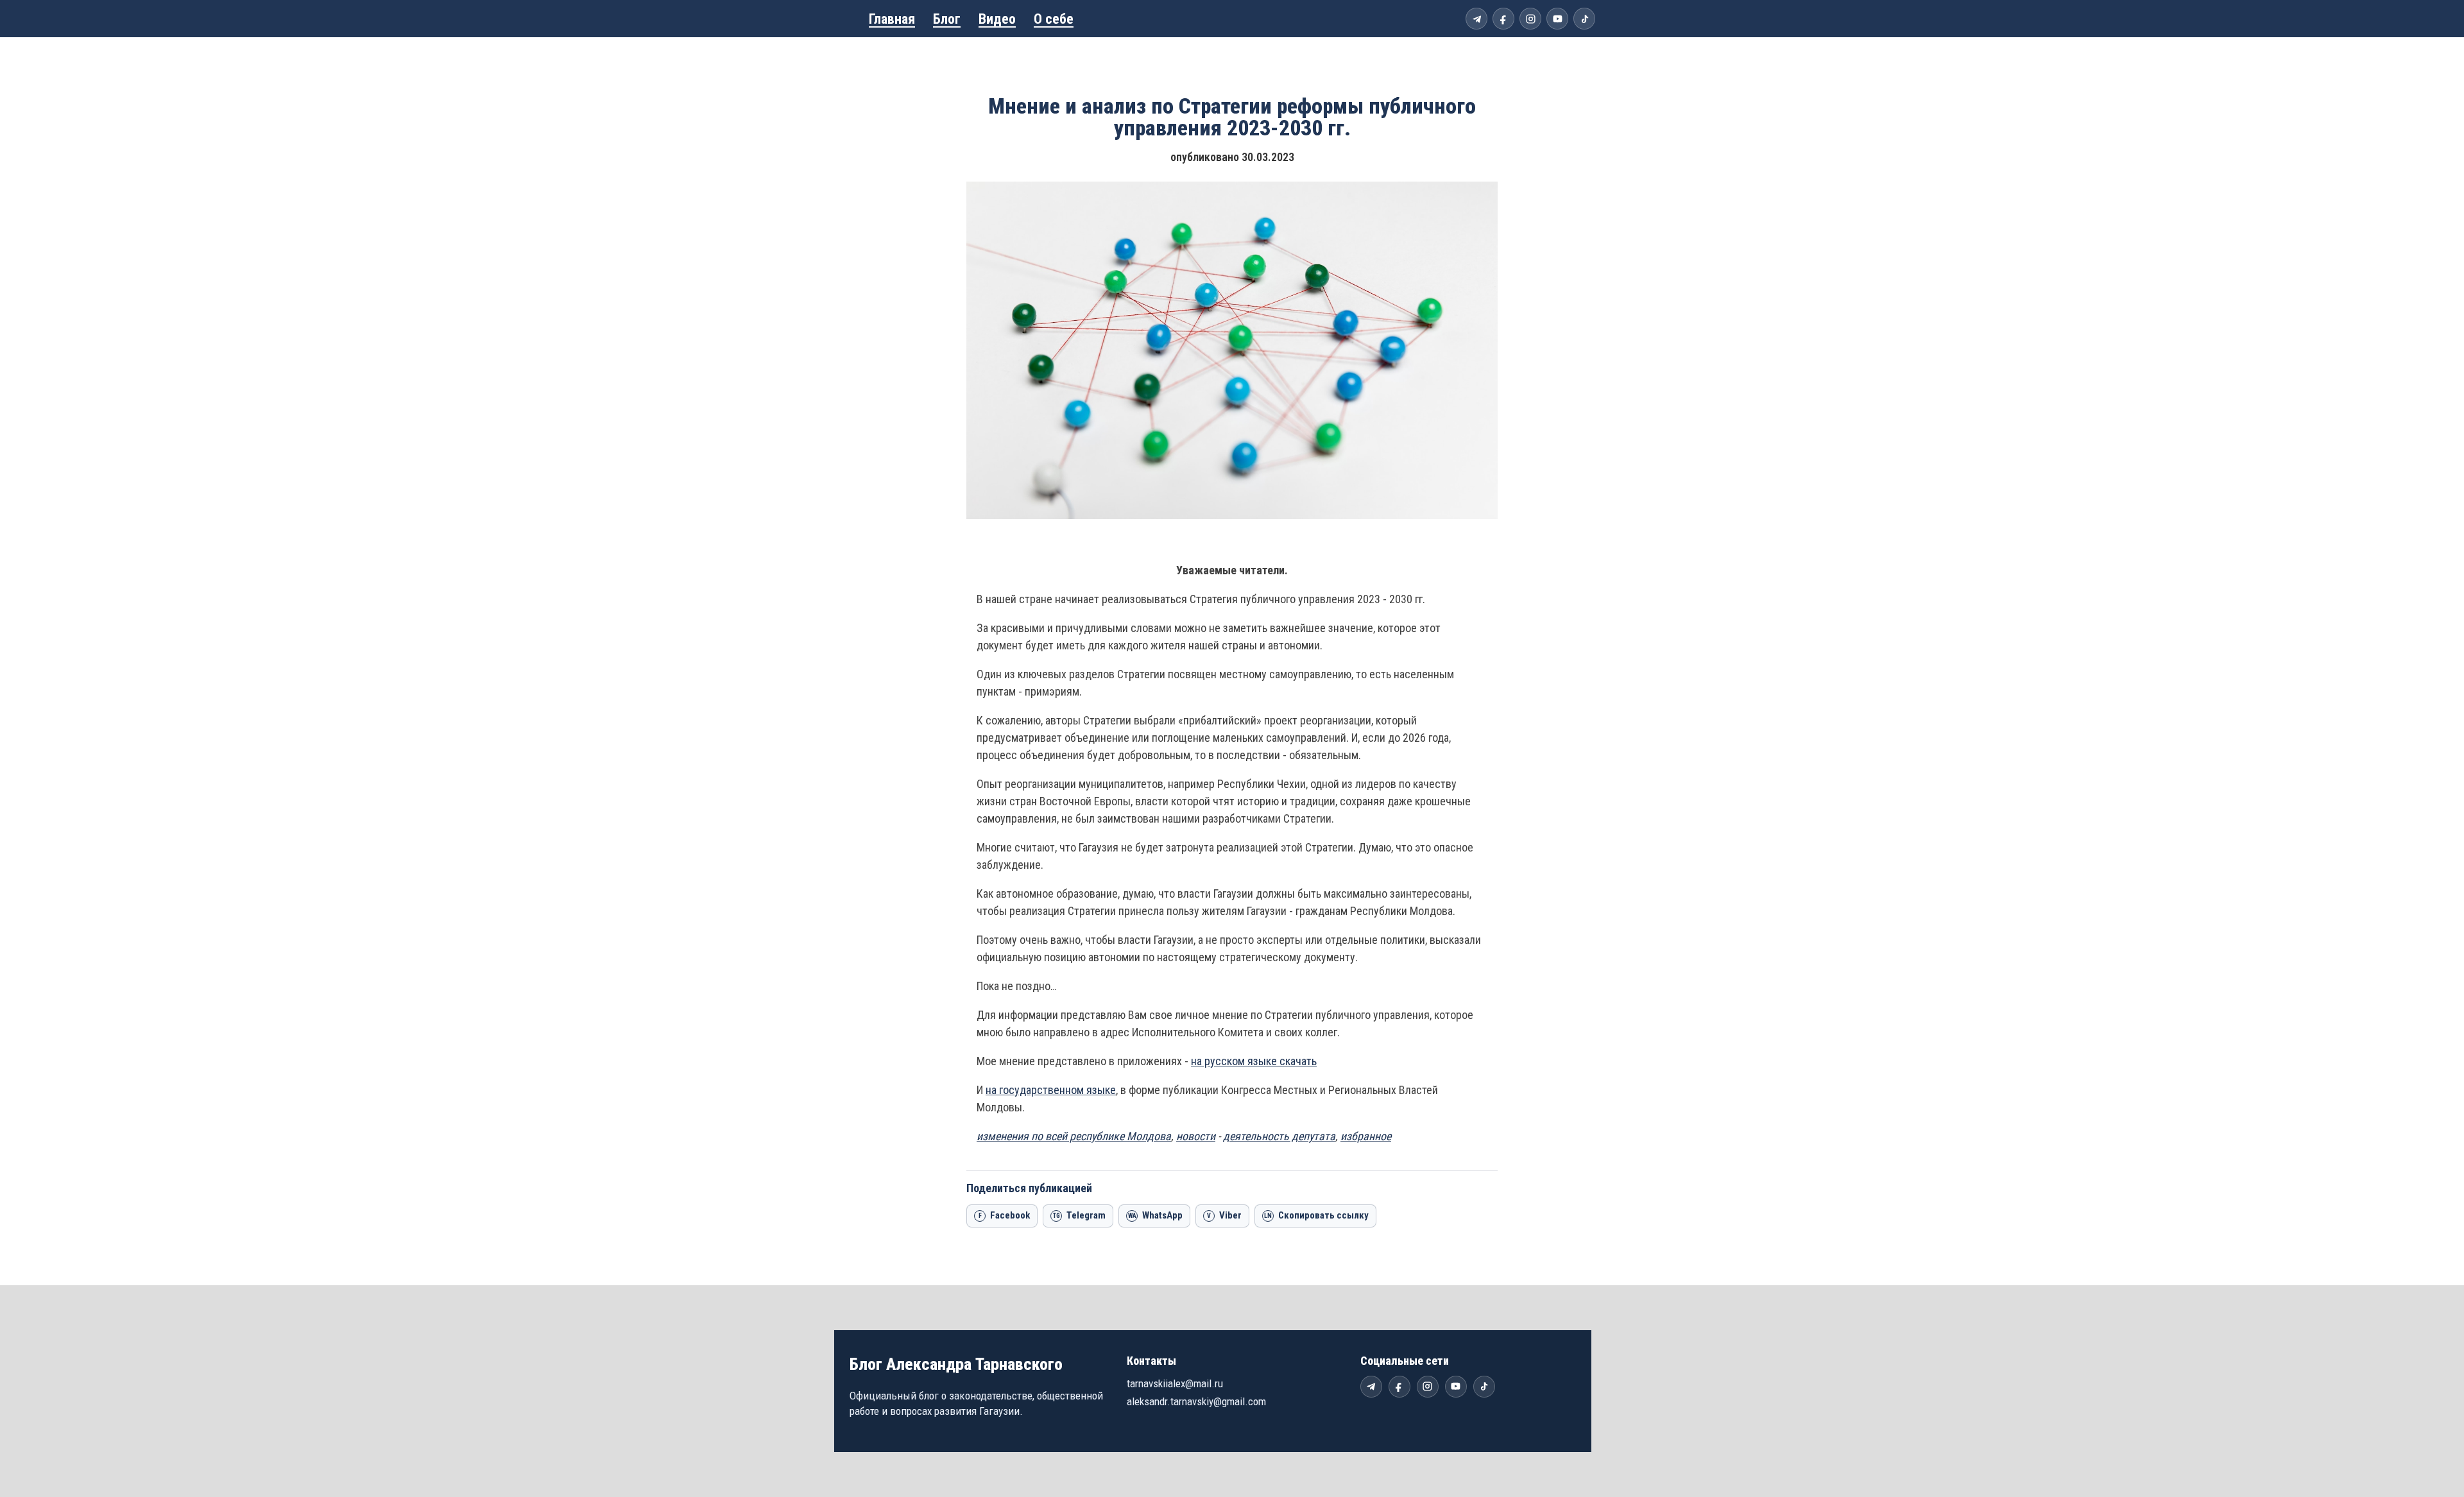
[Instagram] (1530, 19)
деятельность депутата (1279, 1136)
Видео (997, 19)
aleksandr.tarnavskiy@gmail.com (1196, 1401)
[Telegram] (1476, 19)
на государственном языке (1051, 1090)
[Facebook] (1503, 19)
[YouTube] (1557, 19)
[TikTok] (1584, 19)
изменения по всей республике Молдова (1074, 1136)
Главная (892, 19)
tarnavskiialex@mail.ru (1175, 1383)
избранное (1366, 1136)
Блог (947, 19)
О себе (1054, 19)
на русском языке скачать (1254, 1061)
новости (1196, 1136)
